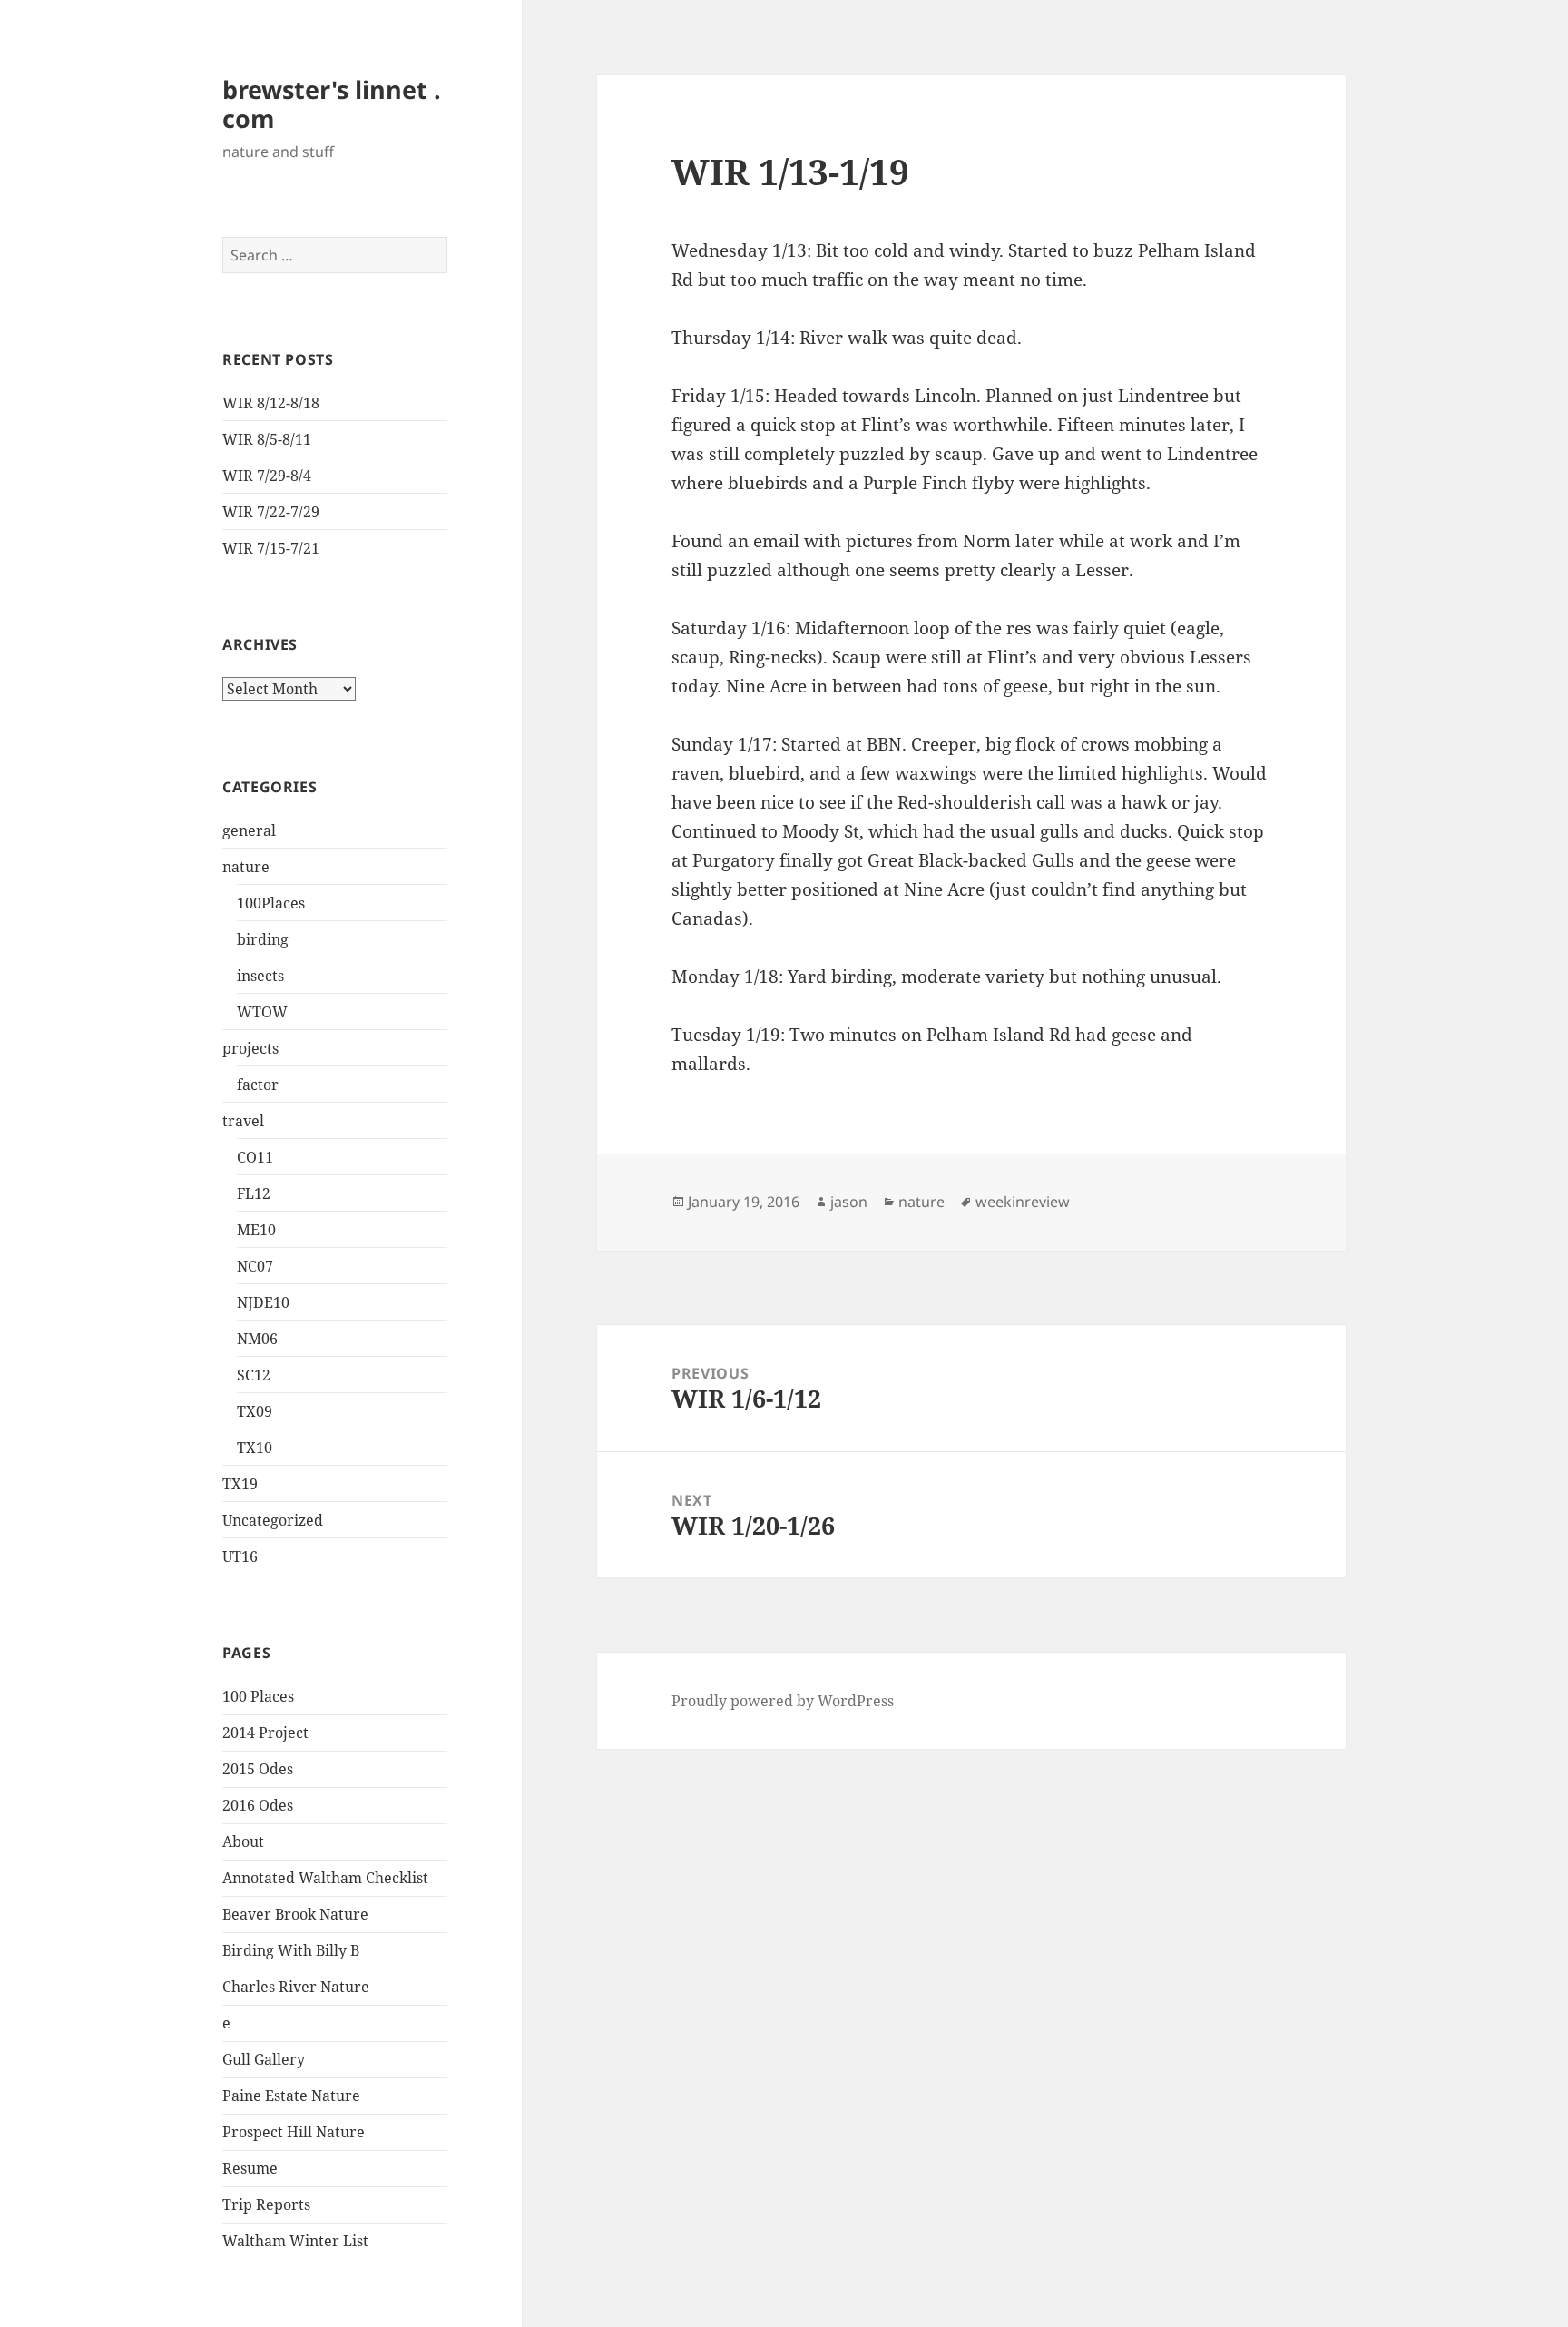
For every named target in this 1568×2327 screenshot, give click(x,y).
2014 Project (265, 1733)
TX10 (255, 1448)
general (249, 830)
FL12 (254, 1193)
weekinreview (1023, 1202)
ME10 (256, 1230)
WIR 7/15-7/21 (271, 548)
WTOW (262, 1012)
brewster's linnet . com (332, 104)
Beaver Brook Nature (295, 1914)
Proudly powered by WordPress (783, 1701)
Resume (250, 2168)
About (243, 1841)
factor (258, 1085)
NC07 (255, 1266)
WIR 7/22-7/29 (271, 512)
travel (243, 1121)
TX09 (255, 1411)
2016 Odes (258, 1805)
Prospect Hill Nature (294, 2132)
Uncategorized (273, 1520)
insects (260, 976)
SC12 (254, 1375)
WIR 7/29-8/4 (267, 476)
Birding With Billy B (291, 1950)
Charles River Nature (296, 1987)
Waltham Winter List (295, 2241)
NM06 (257, 1339)
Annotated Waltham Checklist (325, 1878)
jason (849, 1202)
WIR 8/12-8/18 (271, 403)
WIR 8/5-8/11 (267, 439)
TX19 (240, 1484)
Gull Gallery (264, 2059)
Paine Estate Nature (291, 2096)
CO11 (255, 1157)
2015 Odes (258, 1769)
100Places (271, 903)
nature (246, 867)
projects (250, 1048)
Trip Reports (266, 2204)
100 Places (258, 1696)
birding (263, 939)
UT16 (240, 1556)
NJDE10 (263, 1302)
